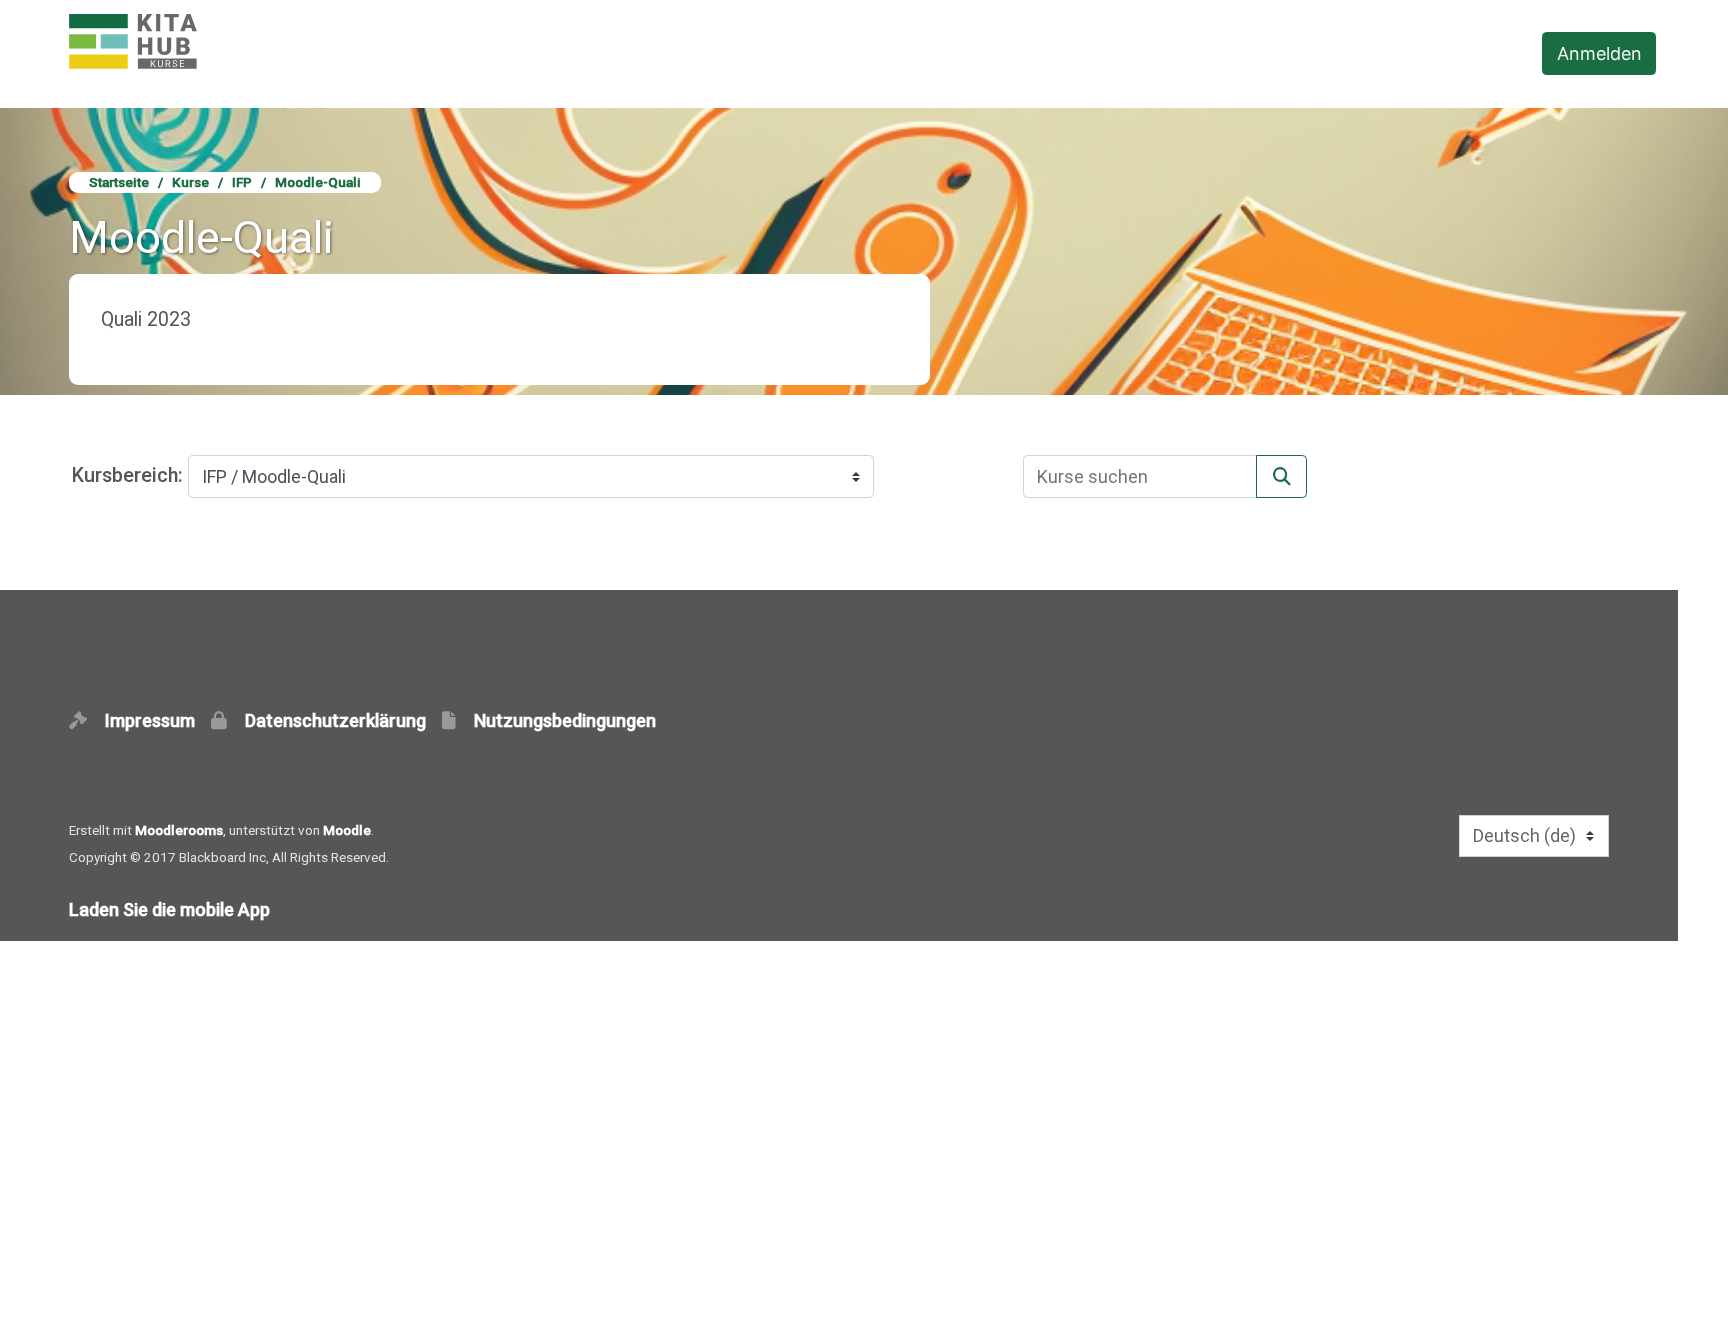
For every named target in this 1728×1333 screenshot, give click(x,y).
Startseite (119, 182)
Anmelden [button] (1599, 53)
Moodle (347, 830)
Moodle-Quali (318, 182)
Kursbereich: (127, 475)
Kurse (190, 182)
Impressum (156, 720)
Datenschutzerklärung (341, 720)
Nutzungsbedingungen (565, 720)
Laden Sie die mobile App (169, 909)
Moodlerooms (179, 830)
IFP (242, 182)
